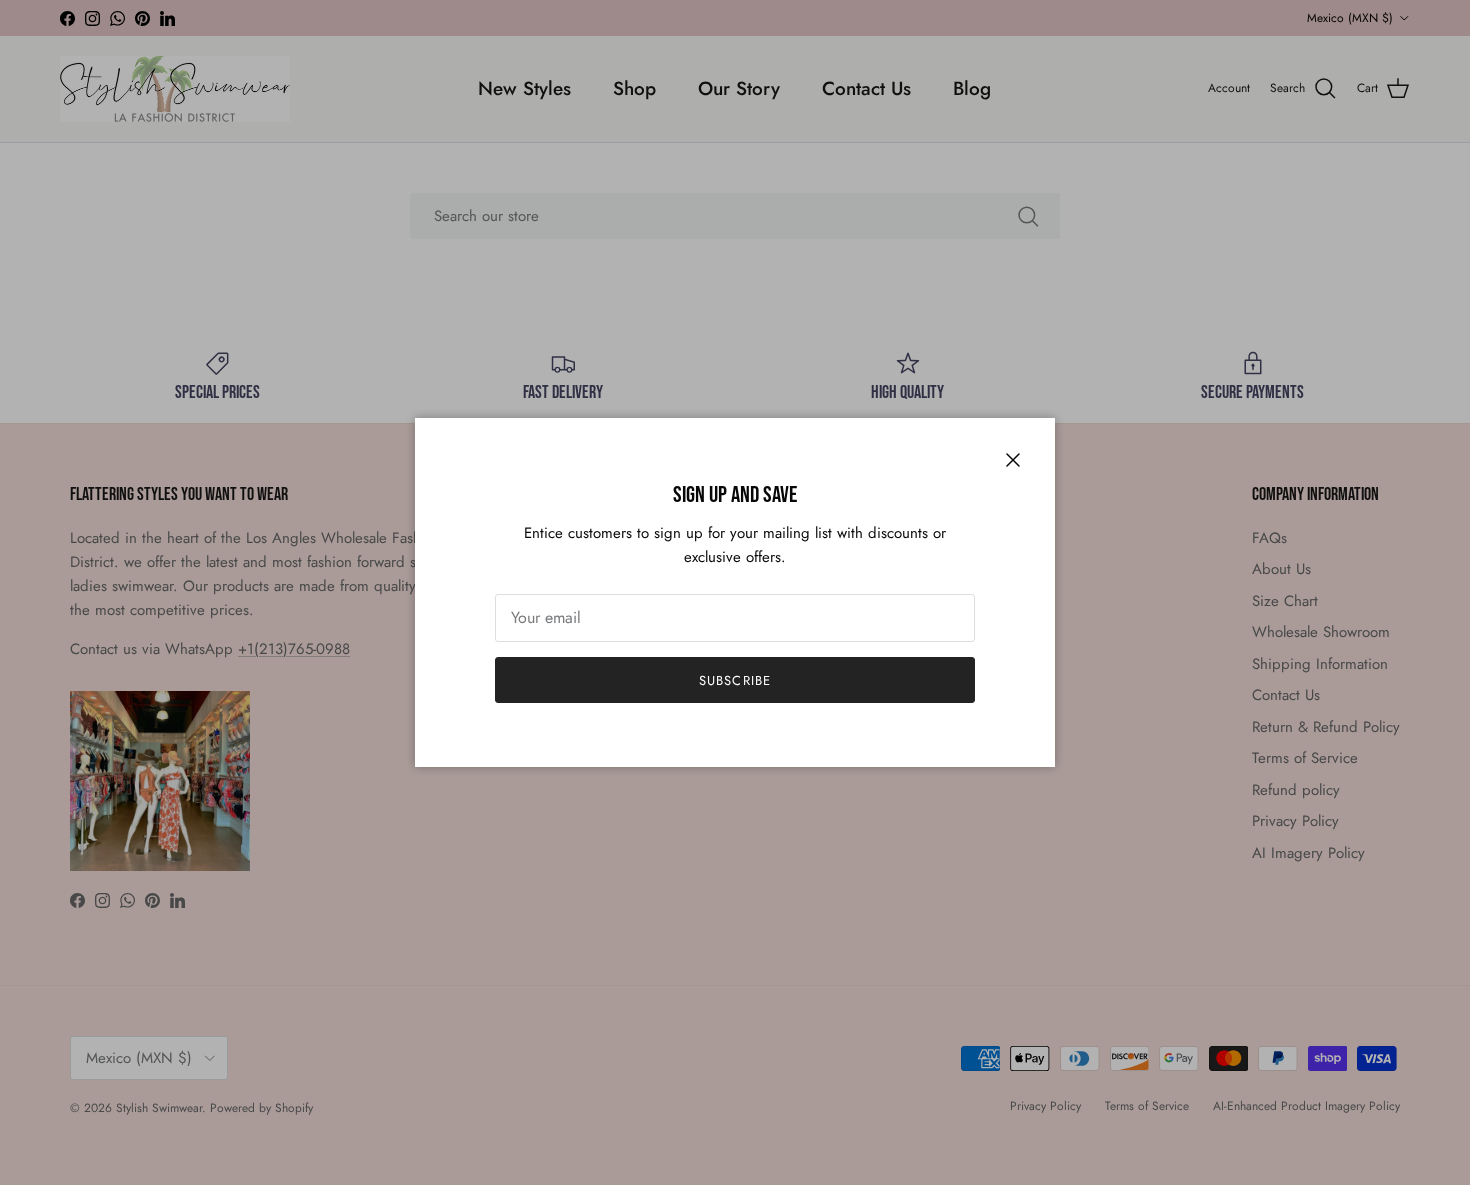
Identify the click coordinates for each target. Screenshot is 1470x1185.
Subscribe (734, 680)
